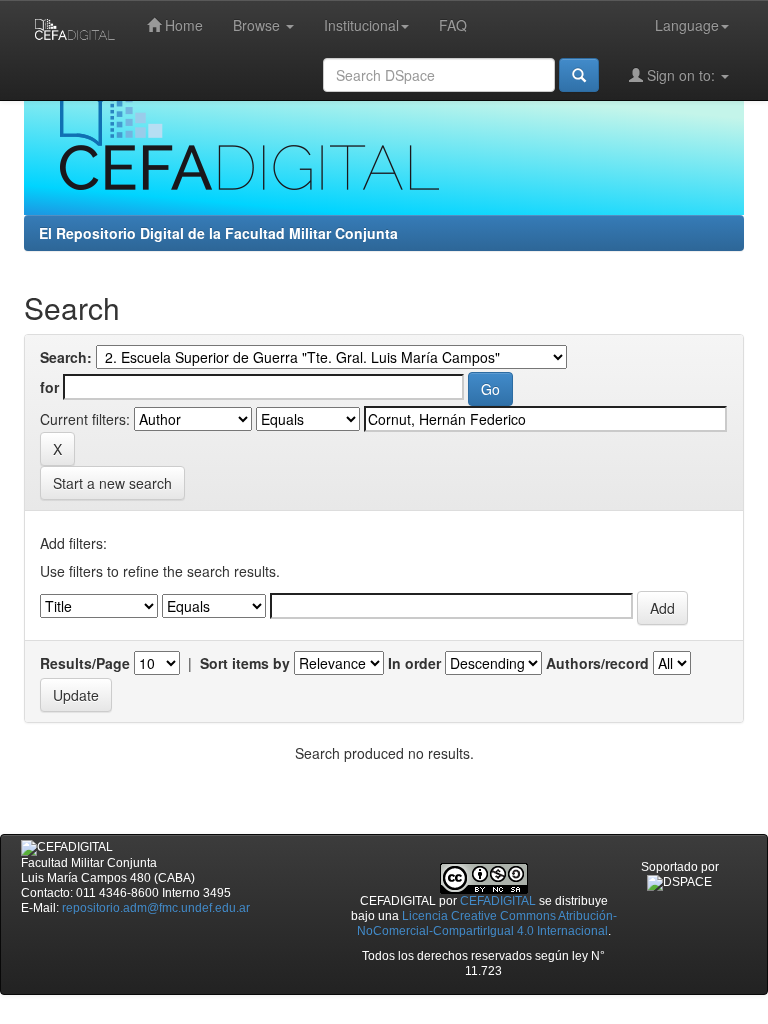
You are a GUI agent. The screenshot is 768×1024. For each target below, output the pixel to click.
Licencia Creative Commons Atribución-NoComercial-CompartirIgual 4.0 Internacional (487, 923)
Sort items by (245, 663)
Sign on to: (681, 75)
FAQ (453, 25)
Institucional (361, 25)
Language (687, 25)
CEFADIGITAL (498, 901)
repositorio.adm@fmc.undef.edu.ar (156, 908)
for (49, 387)
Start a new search (112, 483)
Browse (258, 25)
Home (182, 25)
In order (414, 663)
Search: (66, 357)
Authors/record (597, 663)
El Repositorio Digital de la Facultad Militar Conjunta (218, 233)
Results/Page (85, 663)
